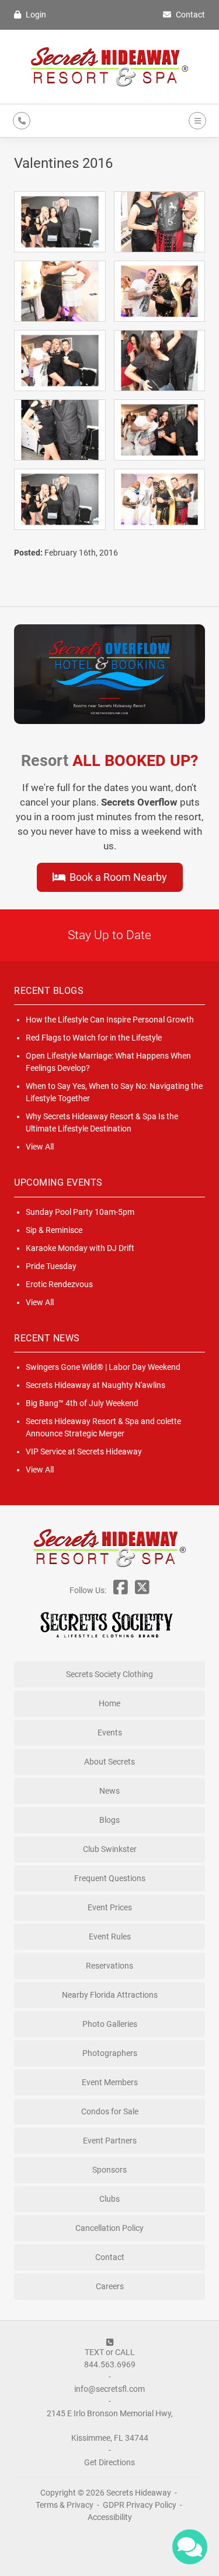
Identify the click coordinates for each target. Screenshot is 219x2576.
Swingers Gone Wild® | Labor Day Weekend (103, 1367)
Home (109, 1703)
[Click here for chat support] (190, 2547)
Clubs (109, 2199)
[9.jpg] (160, 222)
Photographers (110, 2053)
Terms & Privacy (65, 2505)
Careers (110, 2286)
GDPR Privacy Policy (140, 2505)
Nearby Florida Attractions (110, 1995)
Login (35, 15)
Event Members (110, 2082)
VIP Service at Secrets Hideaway (84, 1452)
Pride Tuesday (51, 1266)
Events (110, 1732)
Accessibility (110, 2517)
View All (40, 1147)
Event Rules (110, 1937)
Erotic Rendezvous (59, 1284)
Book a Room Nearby (117, 877)
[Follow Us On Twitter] (142, 1590)
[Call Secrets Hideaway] (22, 121)
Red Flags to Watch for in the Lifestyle (94, 1038)
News (109, 1791)
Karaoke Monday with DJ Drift (80, 1248)
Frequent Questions (110, 1878)
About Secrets (109, 1762)
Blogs (109, 1820)
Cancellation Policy (109, 2228)
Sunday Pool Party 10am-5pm (80, 1212)
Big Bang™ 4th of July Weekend (82, 1403)
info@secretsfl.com (109, 2389)
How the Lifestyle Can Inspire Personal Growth (110, 1020)
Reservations (109, 1966)
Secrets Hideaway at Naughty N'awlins (95, 1385)
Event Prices (110, 1907)
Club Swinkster (110, 1849)
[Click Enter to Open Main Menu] (196, 121)
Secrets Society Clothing (109, 1674)
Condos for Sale (110, 2111)
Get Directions (109, 2462)
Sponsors (109, 2170)
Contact (190, 15)
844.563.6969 (110, 2364)
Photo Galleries (110, 2024)
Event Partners (110, 2141)
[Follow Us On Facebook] (121, 1590)
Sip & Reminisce (54, 1230)
